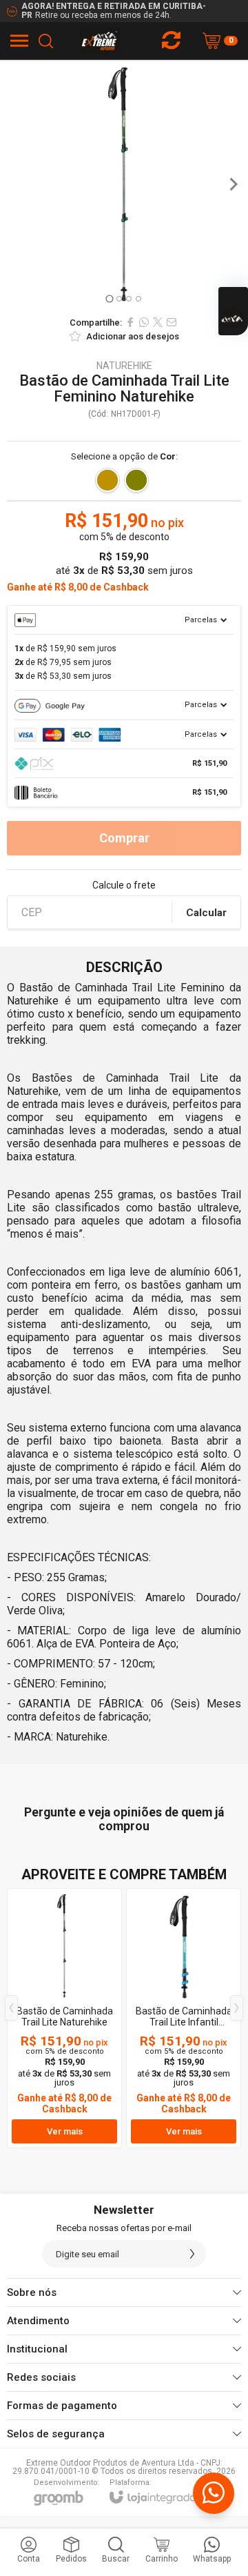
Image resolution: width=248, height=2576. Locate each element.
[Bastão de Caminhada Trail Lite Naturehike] (64, 2018)
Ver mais (65, 2131)
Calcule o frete (124, 885)
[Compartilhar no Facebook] (130, 322)
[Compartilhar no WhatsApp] (144, 322)
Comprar (124, 838)
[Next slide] (233, 184)
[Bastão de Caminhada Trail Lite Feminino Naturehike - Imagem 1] (124, 184)
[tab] (109, 298)
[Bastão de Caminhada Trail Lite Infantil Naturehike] (184, 2018)
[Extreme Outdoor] (100, 41)
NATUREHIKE (124, 366)
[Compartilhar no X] (158, 322)
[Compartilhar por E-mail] (172, 322)
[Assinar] (192, 2254)
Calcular (206, 913)
